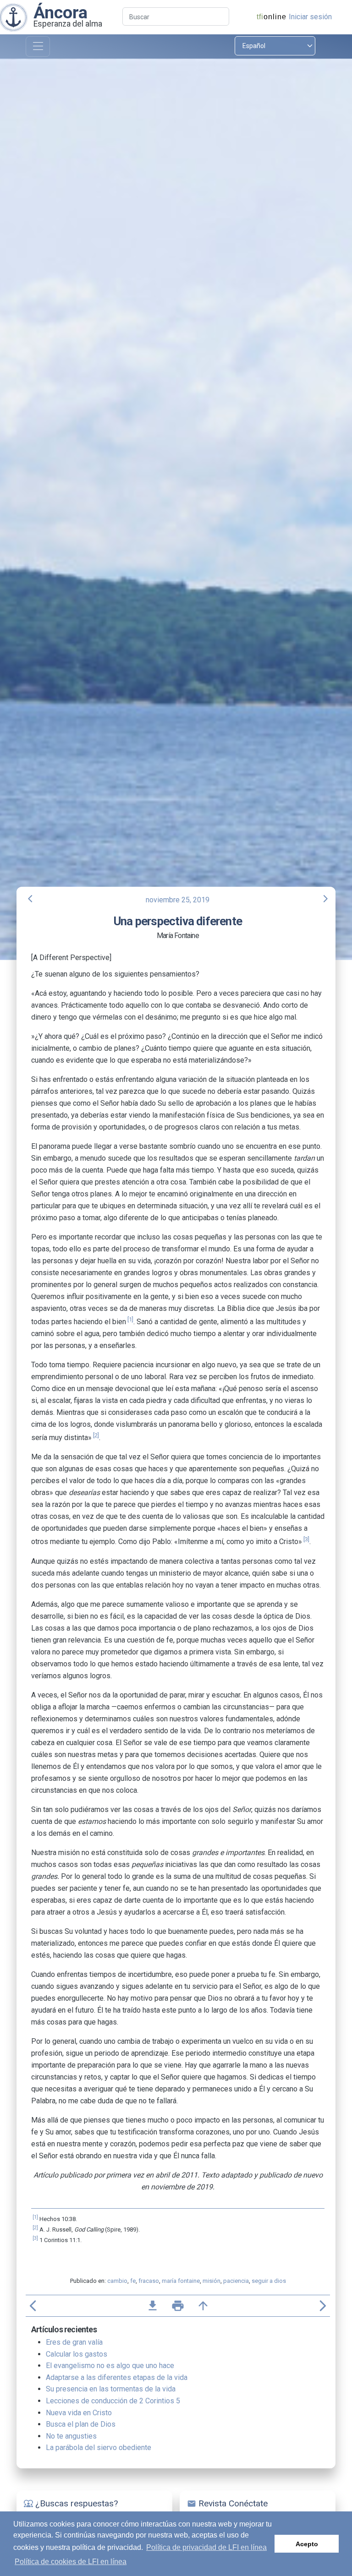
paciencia (236, 2281)
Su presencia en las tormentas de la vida (111, 2389)
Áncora (60, 12)
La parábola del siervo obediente (99, 2448)
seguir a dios (269, 2281)
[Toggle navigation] (38, 46)
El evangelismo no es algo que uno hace (110, 2366)
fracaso (149, 2281)
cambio (117, 2281)
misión (212, 2281)
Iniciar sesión (310, 17)
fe (133, 2281)
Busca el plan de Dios (81, 2424)
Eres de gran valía (74, 2342)
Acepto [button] (307, 2544)
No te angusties (71, 2436)
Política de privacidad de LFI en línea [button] (206, 2547)
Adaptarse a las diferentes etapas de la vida (117, 2377)
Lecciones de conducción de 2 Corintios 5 (113, 2401)
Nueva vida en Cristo (79, 2413)
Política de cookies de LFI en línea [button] (71, 2562)
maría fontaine (181, 2281)
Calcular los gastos (77, 2354)
